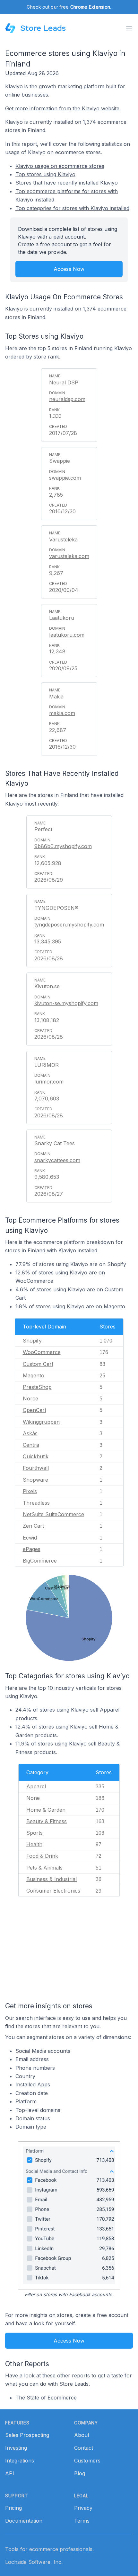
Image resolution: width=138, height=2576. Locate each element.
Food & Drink (42, 1856)
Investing (16, 2448)
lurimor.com (49, 1082)
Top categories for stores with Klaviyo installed (72, 208)
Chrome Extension (90, 7)
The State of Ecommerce (46, 2398)
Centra (31, 1445)
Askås (30, 1433)
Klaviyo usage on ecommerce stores (60, 166)
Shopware (35, 1480)
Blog (80, 2473)
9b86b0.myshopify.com (63, 846)
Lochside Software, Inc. (34, 2562)
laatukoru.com (67, 635)
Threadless (36, 1503)
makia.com (62, 713)
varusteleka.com (69, 556)
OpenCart (34, 1410)
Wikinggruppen (41, 1422)
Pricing (13, 2508)
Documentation (24, 2521)
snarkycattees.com (57, 1160)
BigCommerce (40, 1561)
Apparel (36, 1786)
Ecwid (30, 1538)
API (10, 2473)
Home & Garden (46, 1810)
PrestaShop (37, 1387)
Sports (34, 1833)
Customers (87, 2461)
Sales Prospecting (27, 2435)
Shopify (32, 1341)
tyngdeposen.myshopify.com (69, 925)
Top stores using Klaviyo (45, 174)
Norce (30, 1398)
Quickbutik (36, 1456)
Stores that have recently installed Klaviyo (67, 183)
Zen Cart (33, 1526)
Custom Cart (38, 1364)
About (82, 2435)
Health (34, 1844)
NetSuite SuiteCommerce (53, 1514)
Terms (82, 2521)
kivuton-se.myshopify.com (66, 1003)
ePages (32, 1549)
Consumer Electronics (53, 1891)
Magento (34, 1375)
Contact (84, 2448)
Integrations (20, 2461)
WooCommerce (42, 1352)
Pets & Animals (44, 1868)
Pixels (30, 1491)
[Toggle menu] (129, 28)
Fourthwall (36, 1468)
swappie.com (65, 478)
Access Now (69, 269)
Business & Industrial (52, 1879)
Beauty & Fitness (47, 1821)
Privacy (83, 2508)
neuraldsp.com (67, 399)
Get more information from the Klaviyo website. (63, 108)
